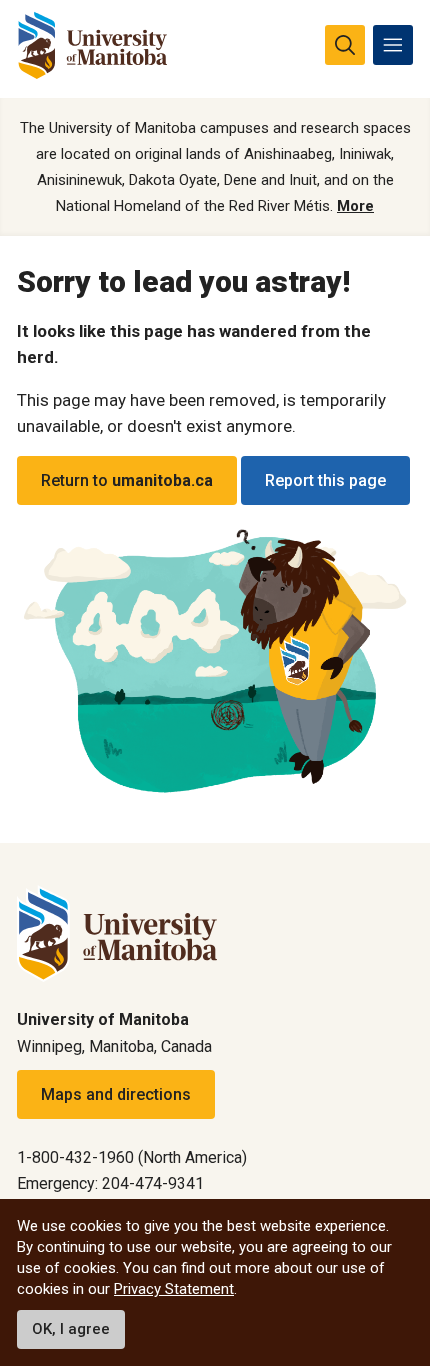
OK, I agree (71, 1329)
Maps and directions (116, 1094)
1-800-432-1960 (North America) (132, 1157)
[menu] (393, 45)
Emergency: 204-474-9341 (110, 1183)
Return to (127, 480)
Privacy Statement (174, 1289)
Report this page (325, 480)
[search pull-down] (345, 45)
